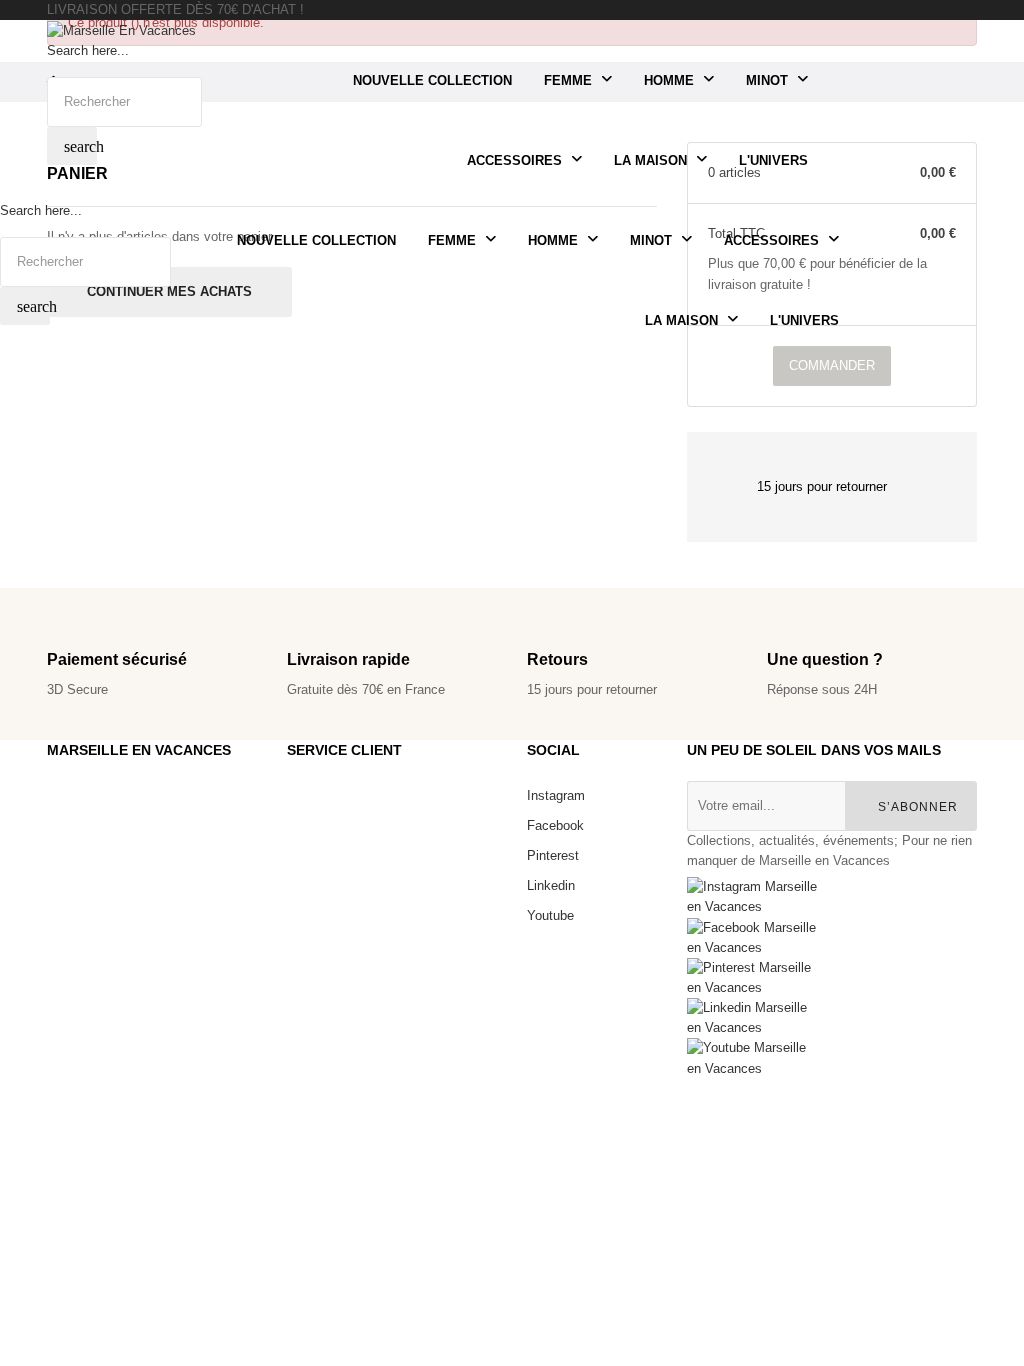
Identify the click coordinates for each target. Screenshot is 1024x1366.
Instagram (556, 795)
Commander (832, 365)
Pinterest (553, 855)
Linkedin (551, 885)
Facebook (555, 825)
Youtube (550, 915)
